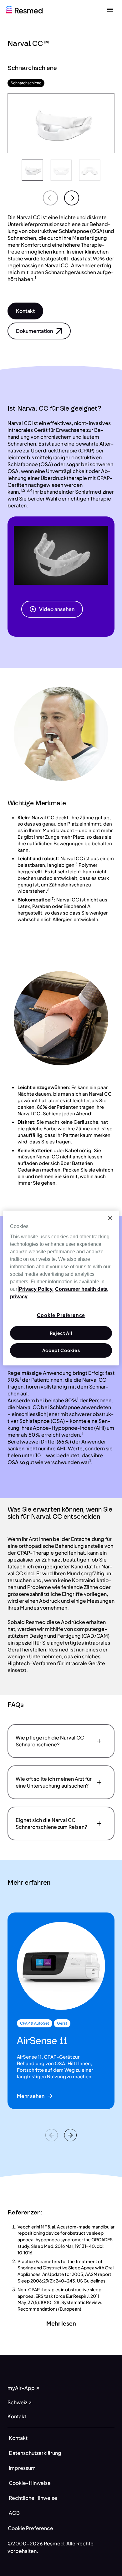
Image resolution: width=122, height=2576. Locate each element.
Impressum (22, 2468)
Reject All (61, 1333)
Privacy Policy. (36, 1289)
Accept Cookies (61, 1350)
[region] (61, 1288)
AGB (14, 2513)
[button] (25, 311)
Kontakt (18, 2438)
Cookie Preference (30, 2528)
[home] (24, 9)
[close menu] (110, 9)
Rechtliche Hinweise (33, 2498)
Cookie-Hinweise (30, 2483)
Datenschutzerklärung (35, 2453)
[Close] (110, 1218)
